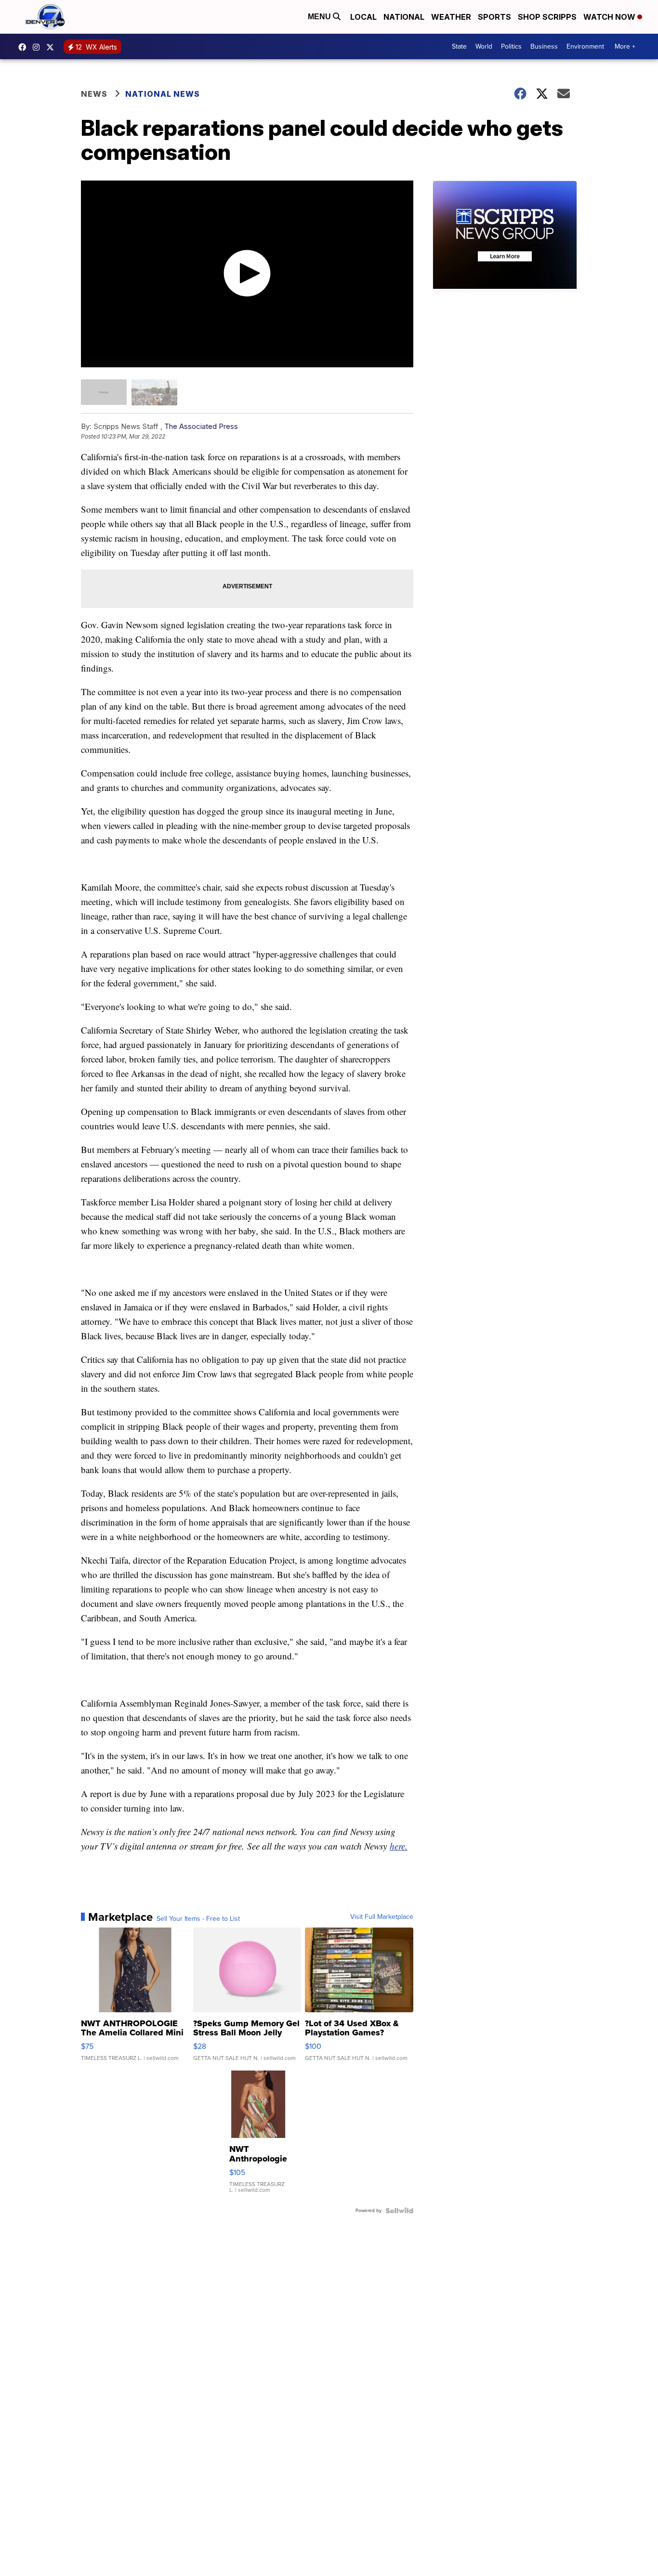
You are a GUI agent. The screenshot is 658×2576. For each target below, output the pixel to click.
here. (399, 1846)
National (404, 17)
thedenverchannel (39, 47)
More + (625, 46)
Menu (320, 17)
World (484, 46)
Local (363, 17)
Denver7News (25, 47)
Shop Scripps (547, 17)
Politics (511, 46)
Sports (494, 17)
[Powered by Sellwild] (399, 2211)
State (459, 46)
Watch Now (610, 17)
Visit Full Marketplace (382, 1917)
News (94, 94)
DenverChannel (53, 47)
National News (163, 94)
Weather (451, 17)
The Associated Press (201, 426)
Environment (585, 46)
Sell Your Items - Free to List (198, 1919)
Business (544, 46)
